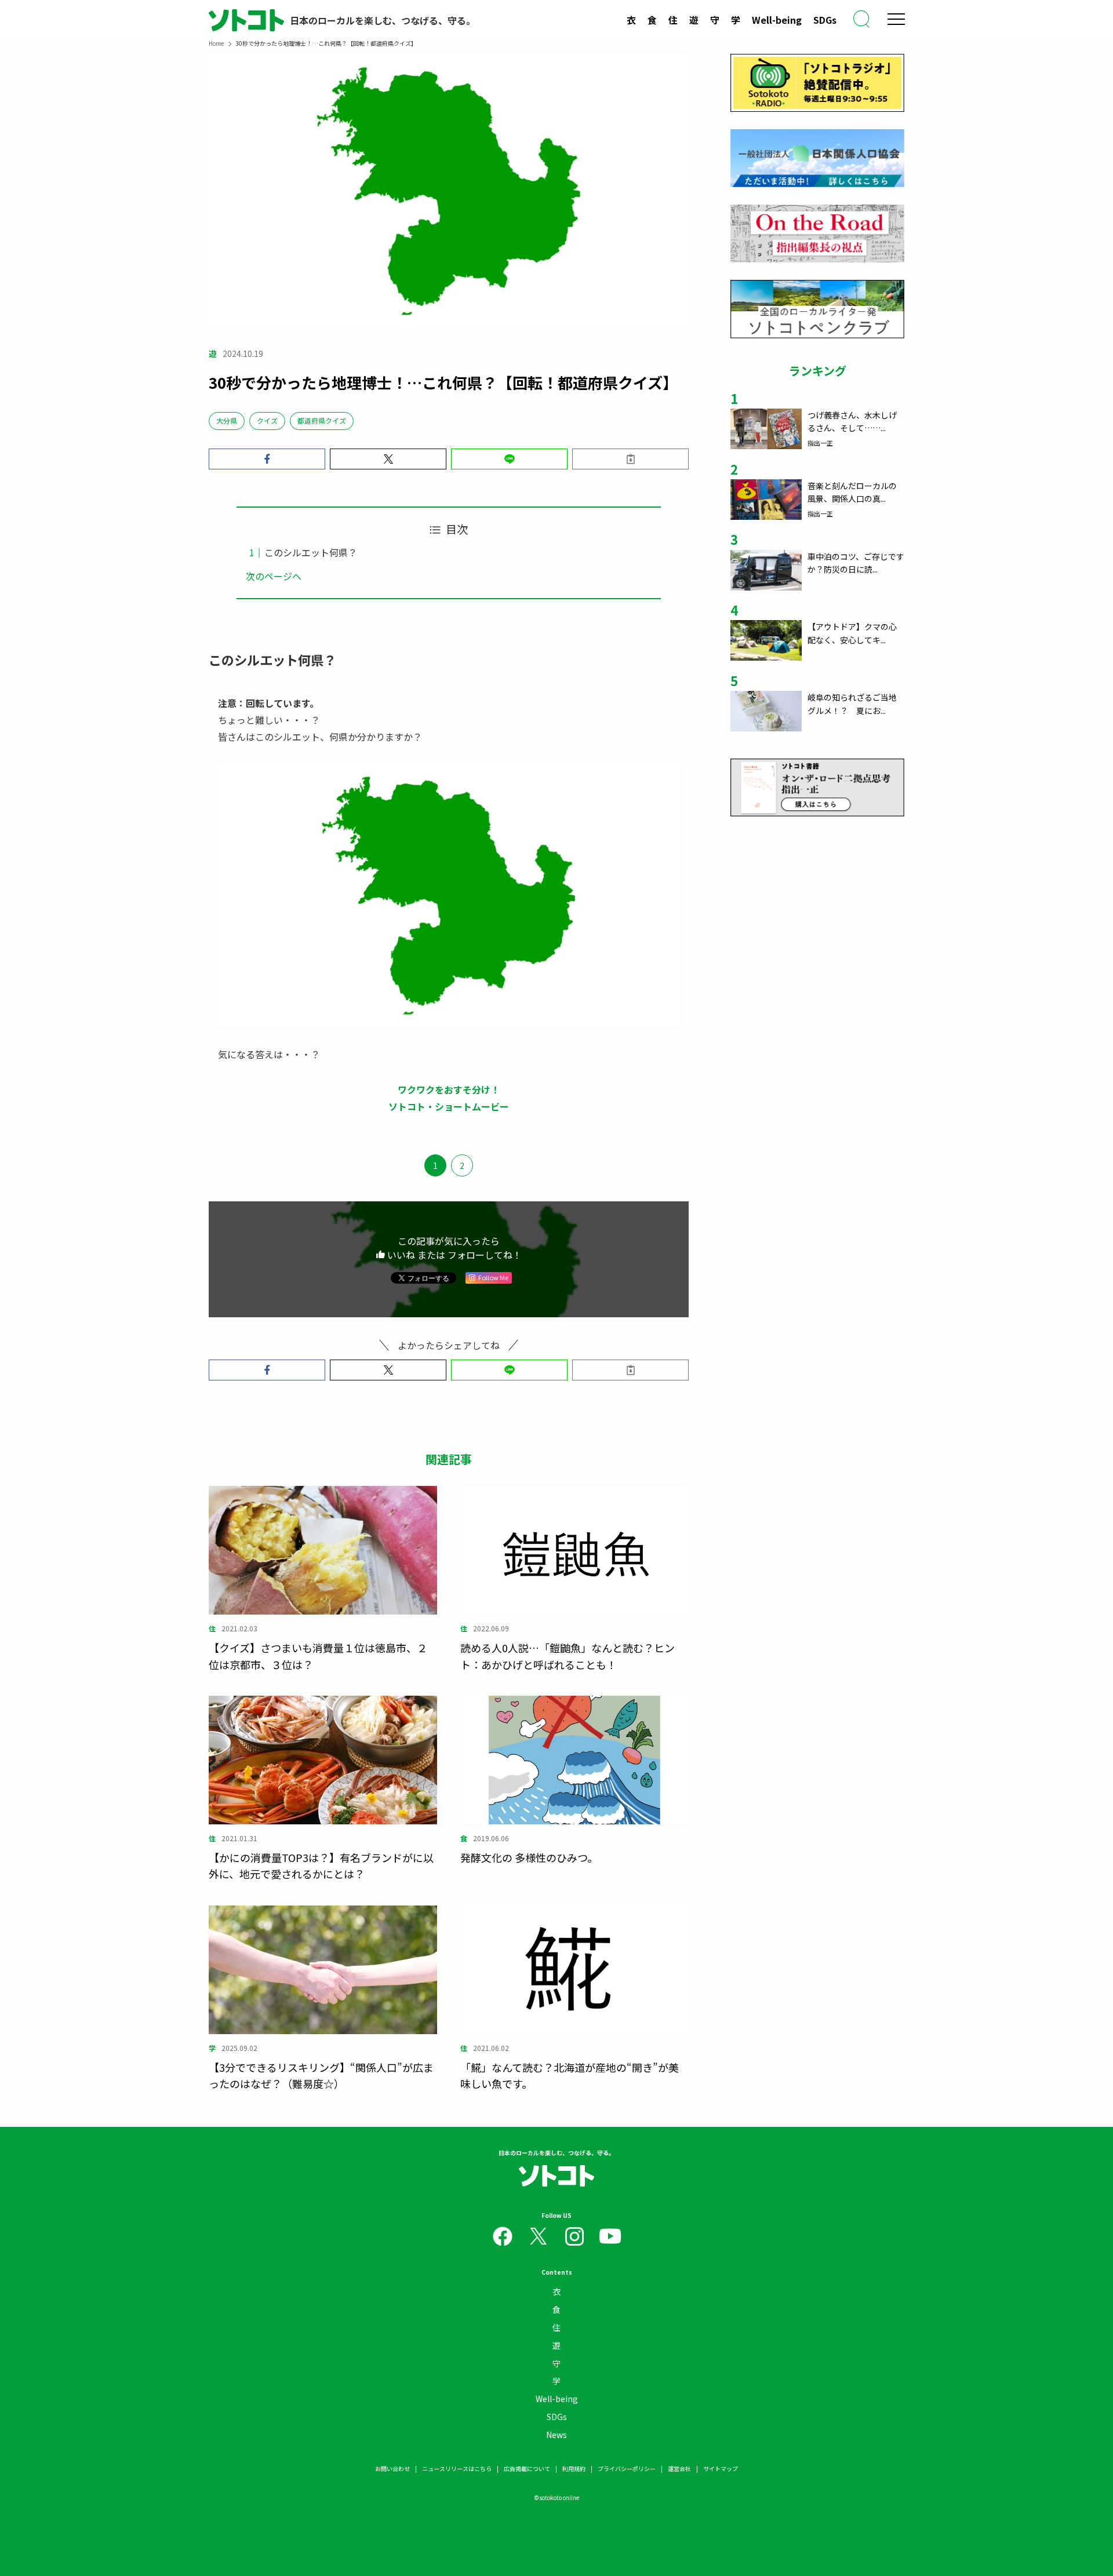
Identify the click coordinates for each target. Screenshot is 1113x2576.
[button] (267, 459)
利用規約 (574, 2468)
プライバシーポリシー (627, 2468)
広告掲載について (527, 2468)
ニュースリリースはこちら (457, 2468)
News (556, 2435)
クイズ (267, 420)
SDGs (825, 20)
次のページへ (274, 576)
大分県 (227, 420)
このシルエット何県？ (311, 552)
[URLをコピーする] (630, 459)
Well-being (777, 20)
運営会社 (679, 2468)
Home (216, 43)
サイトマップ (721, 2468)
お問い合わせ (392, 2468)
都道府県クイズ (322, 420)
